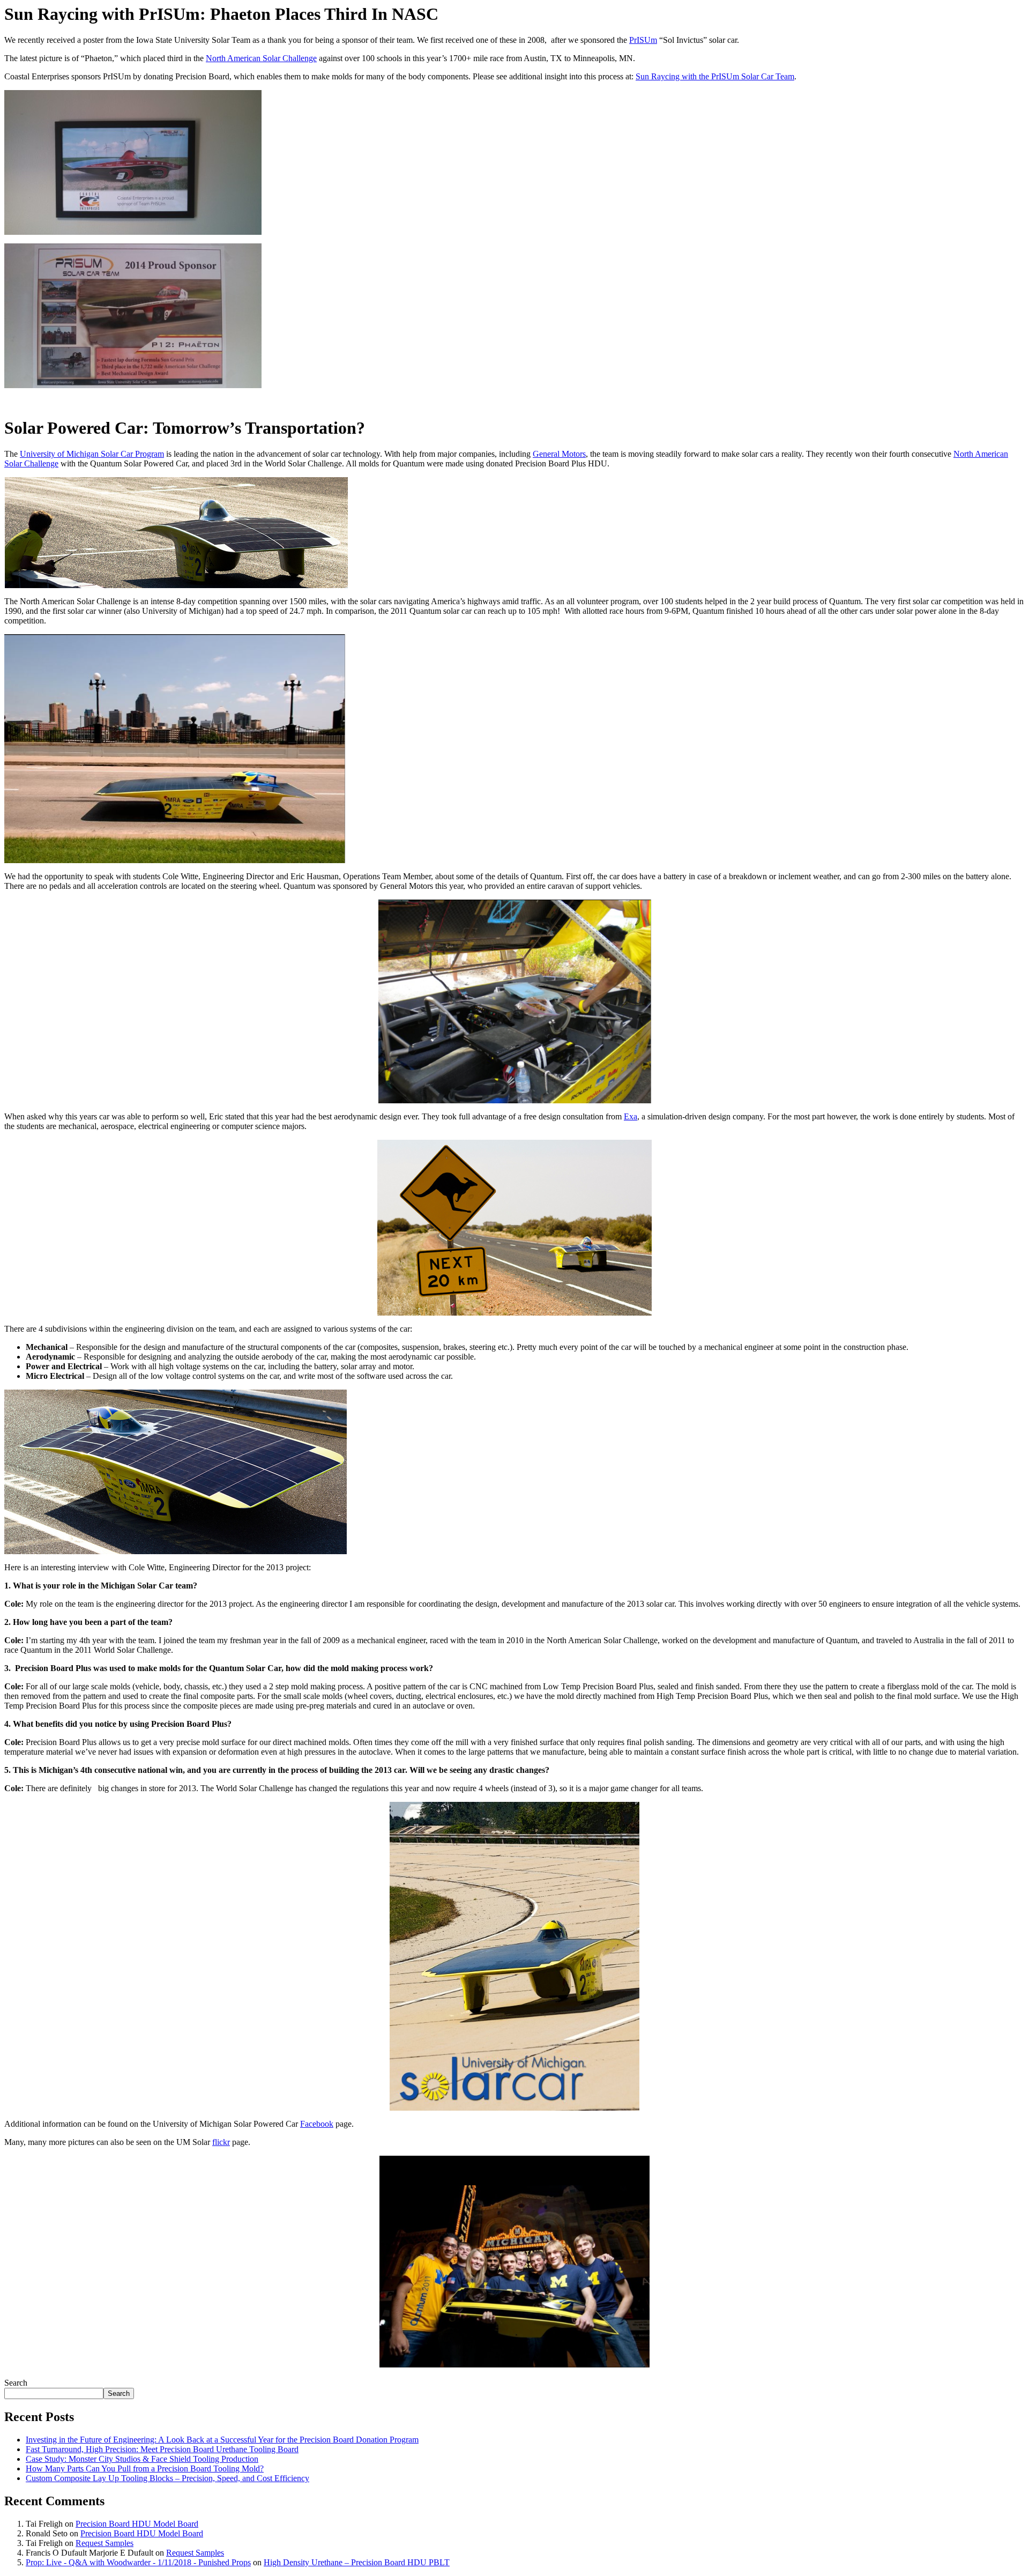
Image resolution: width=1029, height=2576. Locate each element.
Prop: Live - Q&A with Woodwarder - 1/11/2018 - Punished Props (138, 2562)
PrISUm (643, 40)
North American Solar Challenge (261, 58)
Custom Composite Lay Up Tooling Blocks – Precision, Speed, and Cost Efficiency (167, 2478)
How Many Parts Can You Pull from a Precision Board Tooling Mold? (145, 2469)
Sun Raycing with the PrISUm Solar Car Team (715, 76)
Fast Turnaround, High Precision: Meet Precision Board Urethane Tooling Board (162, 2449)
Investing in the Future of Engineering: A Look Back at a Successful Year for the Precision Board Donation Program (222, 2440)
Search (16, 2383)
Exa (631, 1116)
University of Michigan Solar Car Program (92, 454)
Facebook (317, 2124)
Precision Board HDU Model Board (137, 2524)
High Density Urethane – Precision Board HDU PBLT (357, 2562)
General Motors (559, 454)
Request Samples (105, 2543)
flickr (221, 2142)
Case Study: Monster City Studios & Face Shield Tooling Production (142, 2459)
